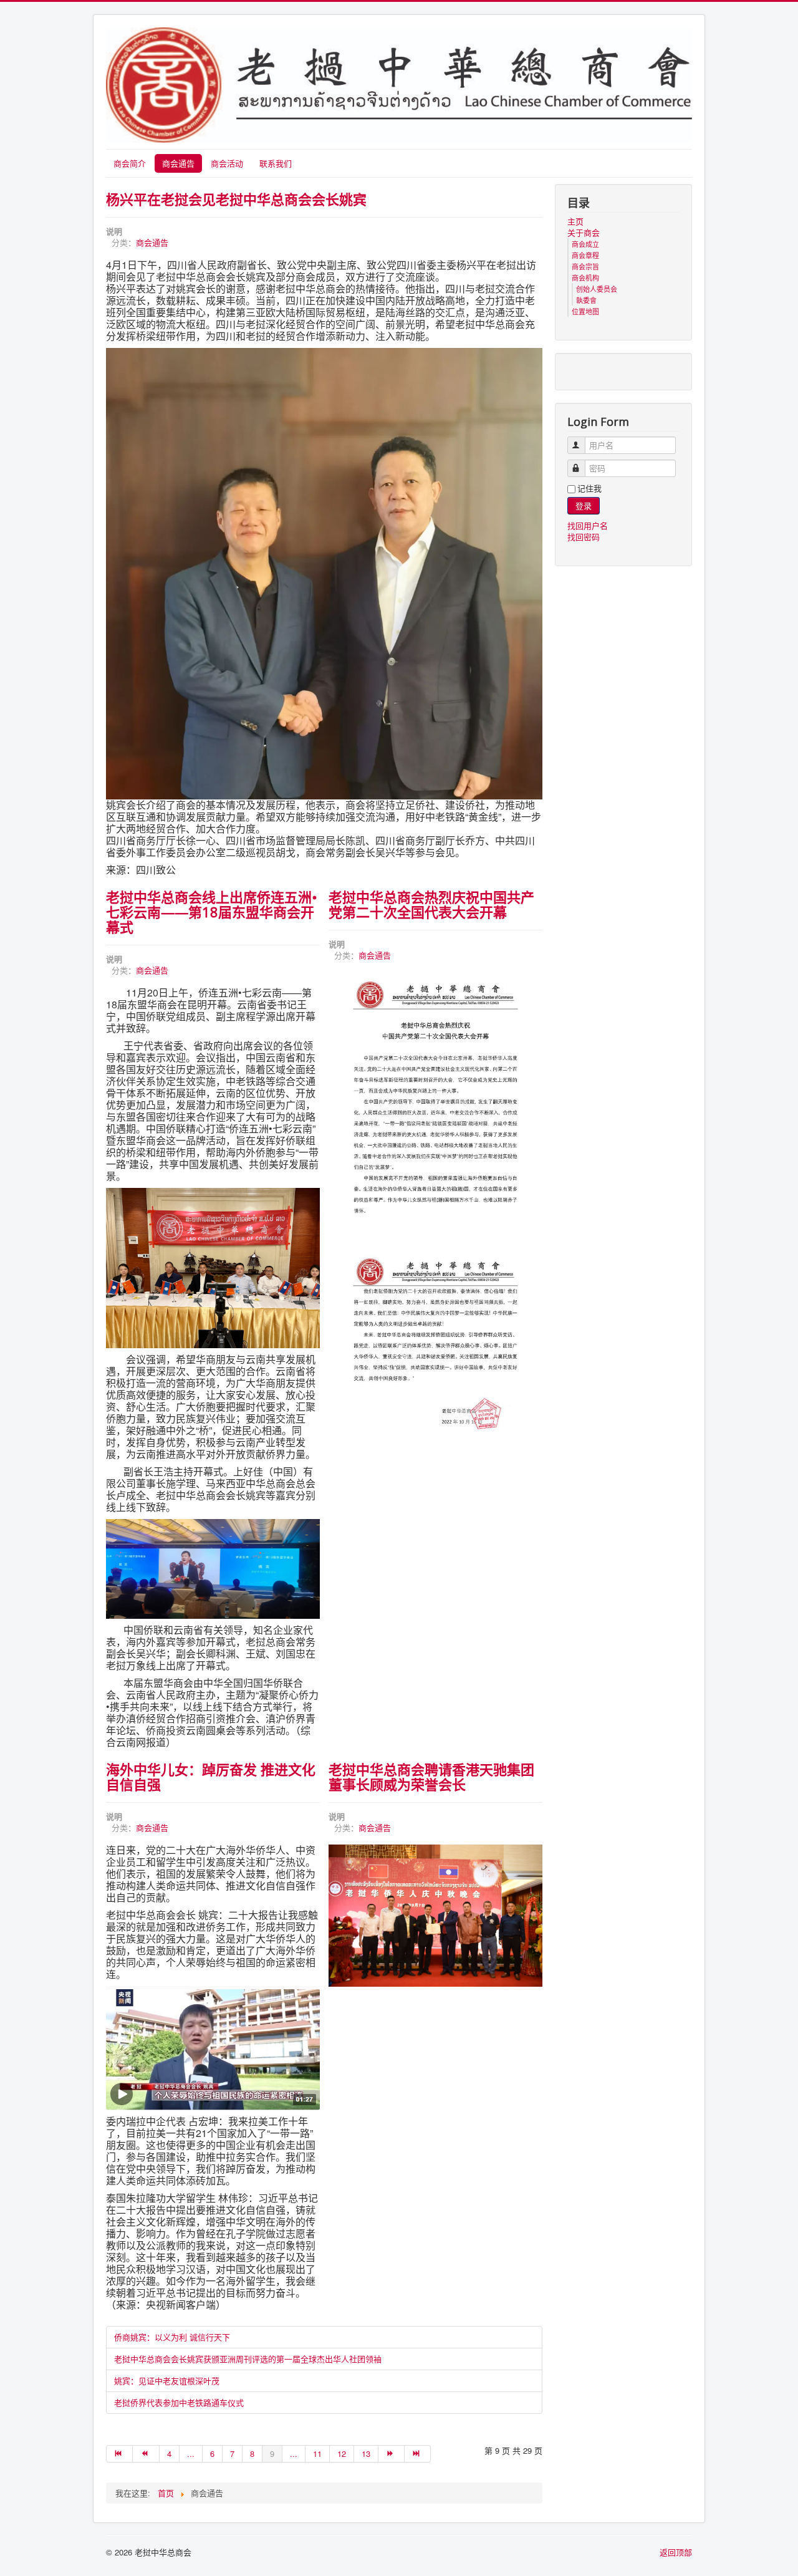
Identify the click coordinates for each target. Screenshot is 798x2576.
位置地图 (585, 311)
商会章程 (585, 255)
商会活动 (227, 163)
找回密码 (584, 537)
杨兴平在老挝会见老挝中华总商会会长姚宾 (236, 199)
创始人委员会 (597, 289)
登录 (584, 505)
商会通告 (178, 163)
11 (317, 2453)
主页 (575, 221)
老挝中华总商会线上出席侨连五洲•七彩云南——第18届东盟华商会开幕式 (212, 912)
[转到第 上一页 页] (146, 2454)
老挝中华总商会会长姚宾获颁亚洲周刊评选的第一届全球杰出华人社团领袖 (248, 2359)
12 (342, 2453)
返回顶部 (676, 2552)
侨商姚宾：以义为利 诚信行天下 (172, 2337)
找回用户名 (588, 525)
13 (366, 2453)
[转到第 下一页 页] (392, 2454)
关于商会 (584, 233)
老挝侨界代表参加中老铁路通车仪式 (179, 2402)
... (191, 2453)
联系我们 (276, 163)
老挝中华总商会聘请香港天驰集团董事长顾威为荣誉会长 (431, 1777)
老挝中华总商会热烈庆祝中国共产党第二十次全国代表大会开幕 (431, 904)
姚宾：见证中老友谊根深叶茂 (167, 2381)
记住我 (589, 488)
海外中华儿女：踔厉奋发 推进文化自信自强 (211, 1777)
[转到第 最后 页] (418, 2454)
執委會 (586, 300)
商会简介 (130, 163)
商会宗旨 (585, 266)
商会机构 (585, 277)
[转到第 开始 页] (119, 2454)
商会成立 (585, 244)
